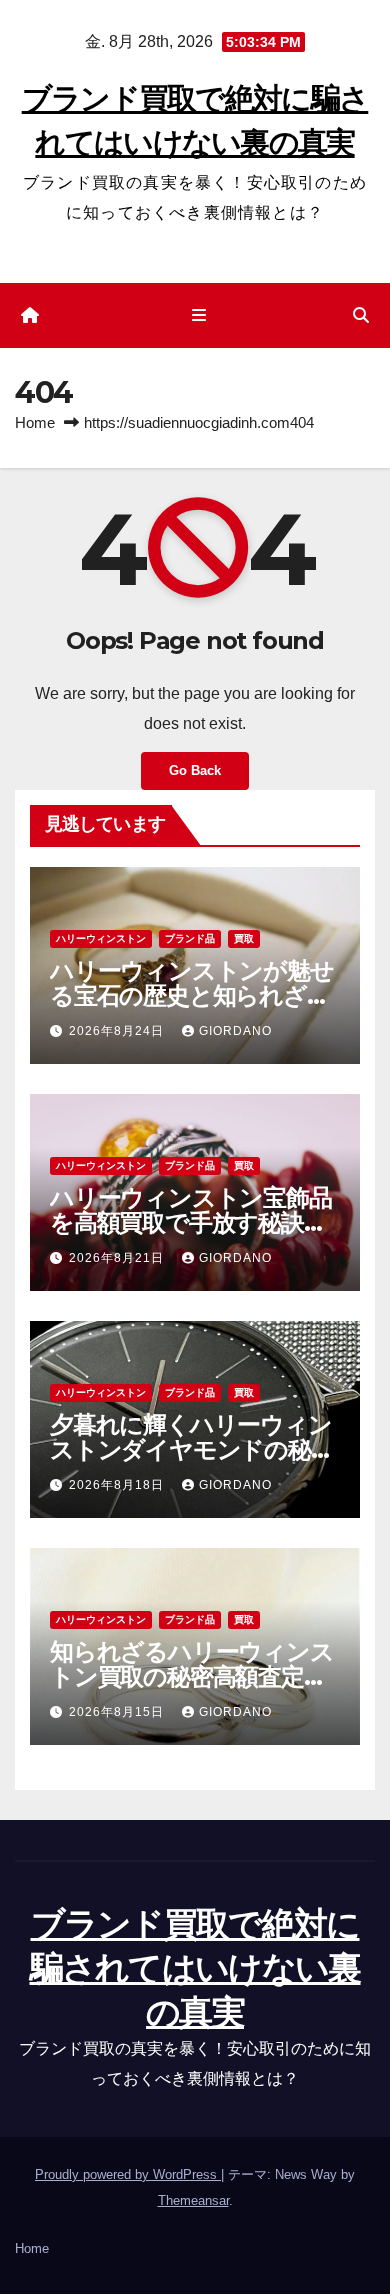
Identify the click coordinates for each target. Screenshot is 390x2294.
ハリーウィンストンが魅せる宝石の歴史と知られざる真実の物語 (192, 995)
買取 (244, 938)
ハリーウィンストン (101, 938)
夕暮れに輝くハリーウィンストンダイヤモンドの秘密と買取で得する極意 (192, 1449)
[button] (361, 315)
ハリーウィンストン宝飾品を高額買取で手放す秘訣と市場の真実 (191, 1222)
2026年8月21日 (118, 1258)
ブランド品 (190, 938)
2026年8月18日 (118, 1485)
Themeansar (193, 2200)
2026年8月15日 (118, 1712)
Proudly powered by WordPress (128, 2174)
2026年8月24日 (118, 1031)
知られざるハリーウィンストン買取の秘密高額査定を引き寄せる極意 (192, 1676)
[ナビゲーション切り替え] (198, 316)
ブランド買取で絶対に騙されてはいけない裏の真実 (195, 1968)
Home (35, 422)
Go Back (195, 770)
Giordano (235, 1031)
